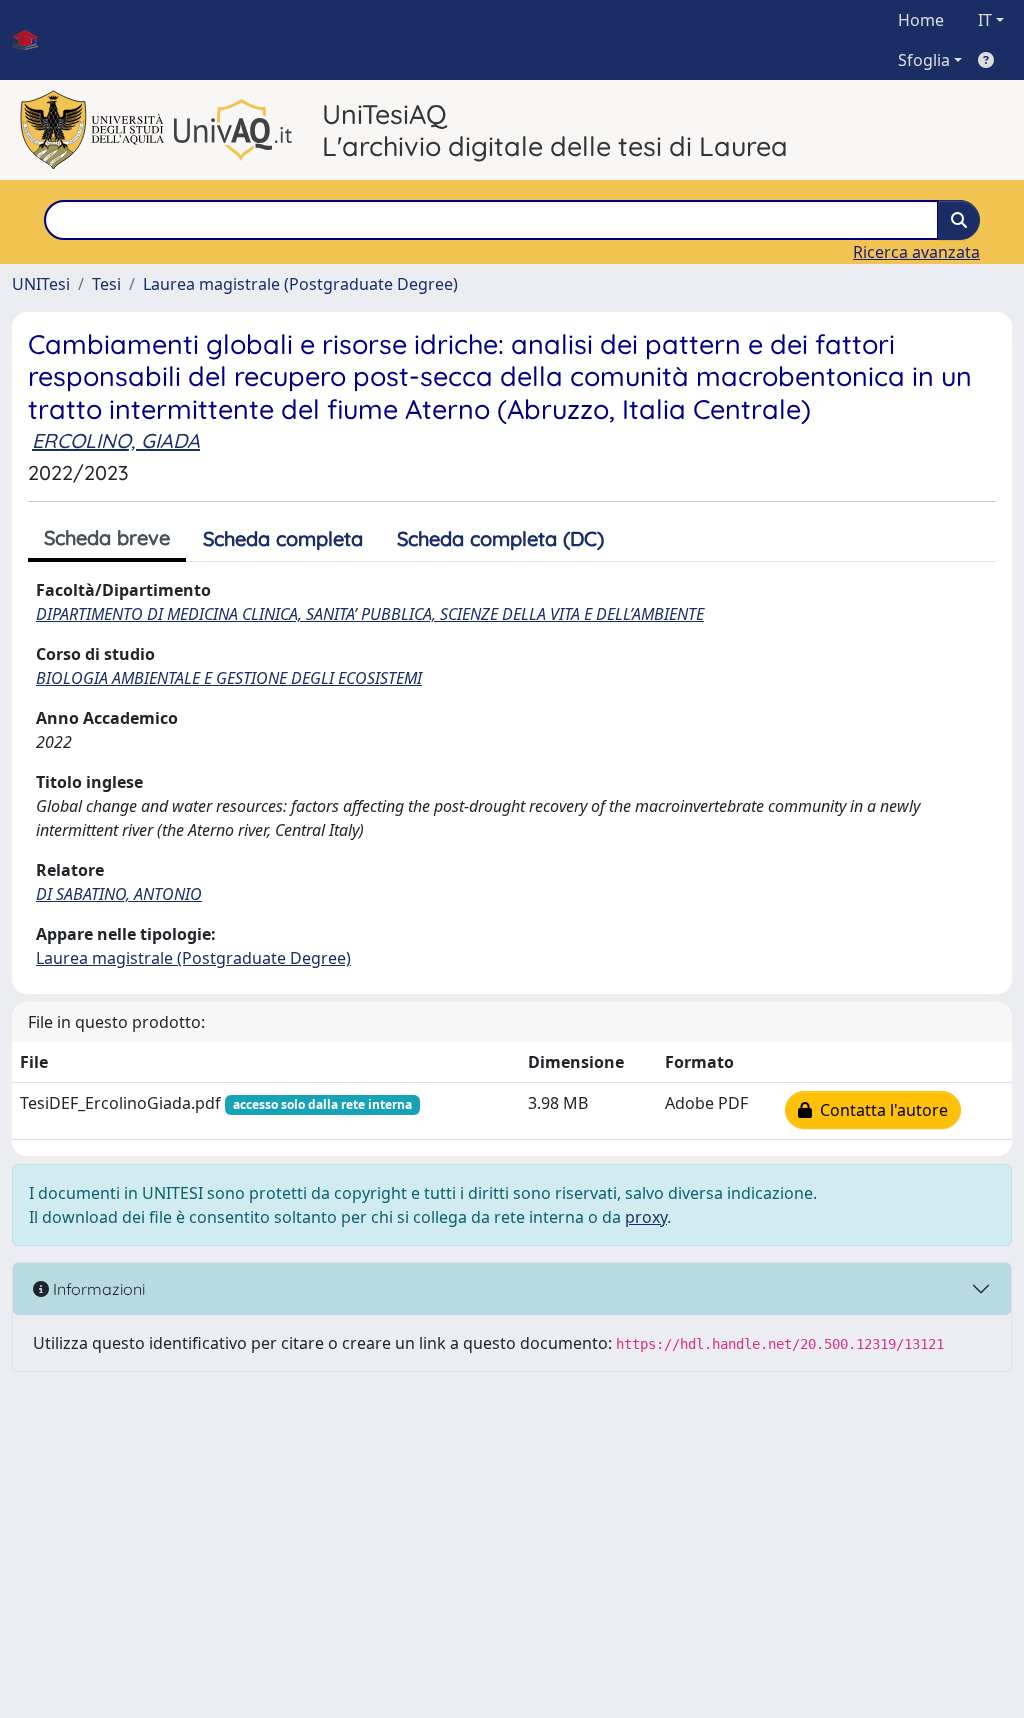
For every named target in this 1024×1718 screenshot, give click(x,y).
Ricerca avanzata (916, 252)
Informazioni (97, 1289)
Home (921, 20)
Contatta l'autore (880, 1110)
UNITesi (41, 284)
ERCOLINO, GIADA (116, 440)
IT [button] (985, 20)
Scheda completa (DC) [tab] (500, 538)
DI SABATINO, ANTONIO (119, 894)
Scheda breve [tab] (107, 537)
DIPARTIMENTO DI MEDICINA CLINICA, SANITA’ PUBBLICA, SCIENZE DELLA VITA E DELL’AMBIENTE (370, 614)
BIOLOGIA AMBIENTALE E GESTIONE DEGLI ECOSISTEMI (229, 678)
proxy (646, 1217)
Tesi (106, 284)
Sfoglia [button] (924, 60)
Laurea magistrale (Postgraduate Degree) (300, 284)
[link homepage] (33, 40)
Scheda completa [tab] (283, 538)
